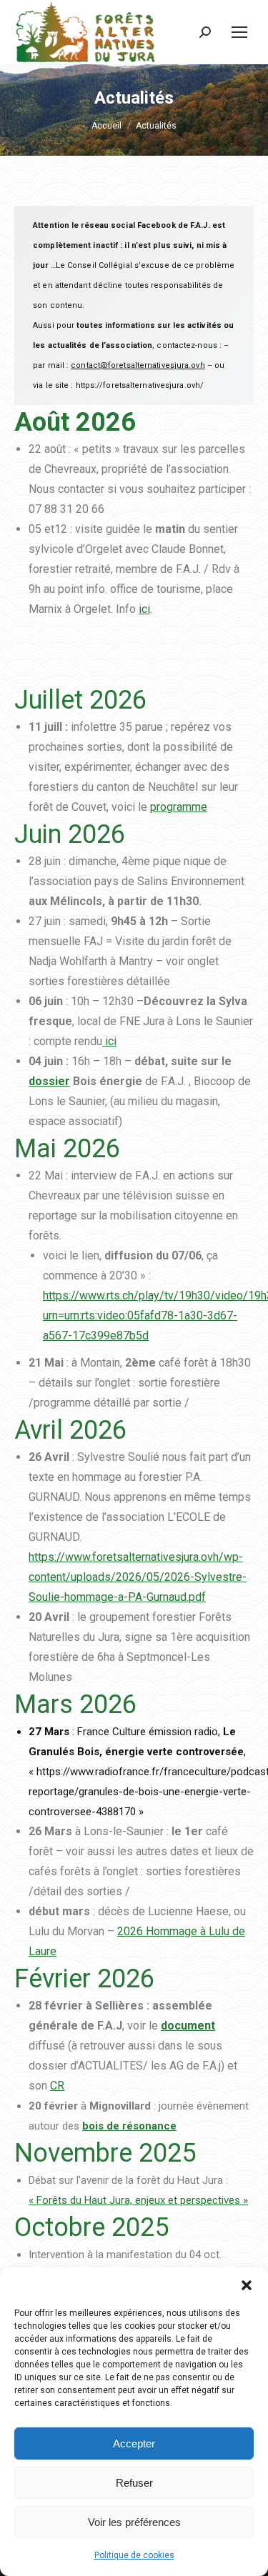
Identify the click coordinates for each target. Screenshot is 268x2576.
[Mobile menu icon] (239, 32)
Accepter (134, 2443)
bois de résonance (129, 2126)
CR (57, 2086)
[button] (247, 2285)
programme (179, 807)
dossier (49, 1081)
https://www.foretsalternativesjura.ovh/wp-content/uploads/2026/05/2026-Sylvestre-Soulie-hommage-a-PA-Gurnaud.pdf (138, 1577)
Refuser (134, 2483)
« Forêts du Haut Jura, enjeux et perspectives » (138, 2200)
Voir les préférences (134, 2522)
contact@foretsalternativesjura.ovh (138, 365)
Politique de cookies (134, 2555)
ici (144, 609)
